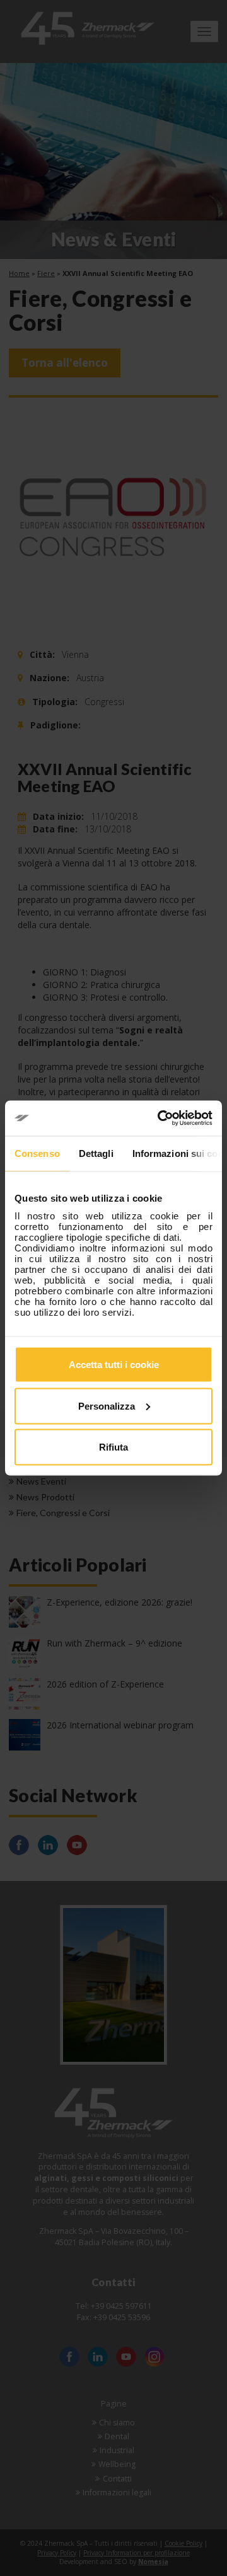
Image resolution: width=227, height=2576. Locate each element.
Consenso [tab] (37, 1153)
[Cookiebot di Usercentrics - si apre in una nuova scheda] (160, 1118)
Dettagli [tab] (96, 1153)
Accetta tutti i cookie (114, 1365)
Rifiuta (113, 1447)
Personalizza (107, 1406)
